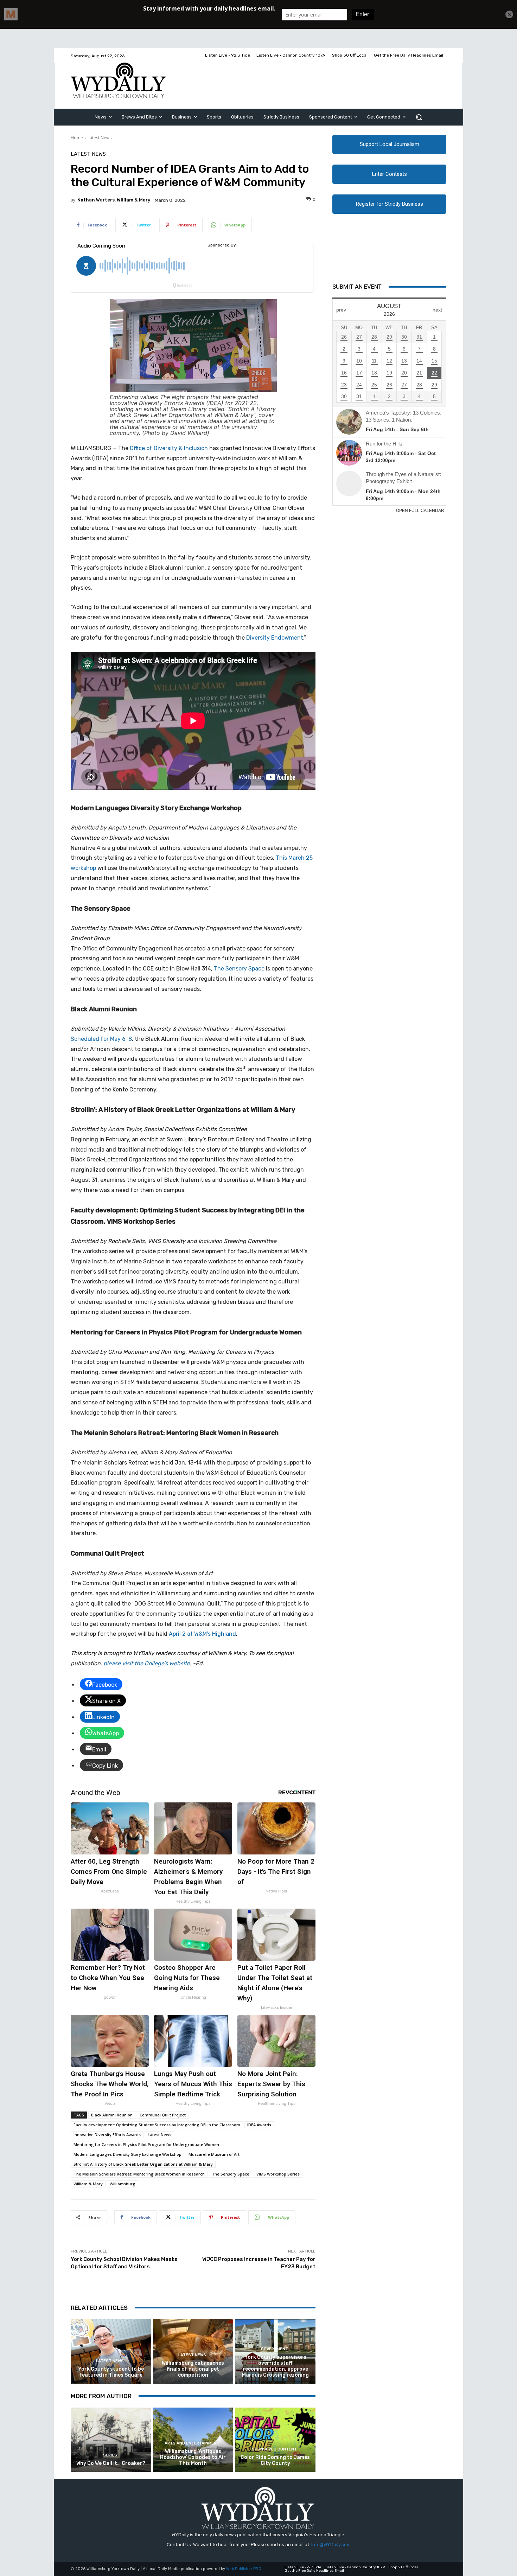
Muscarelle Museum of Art (214, 2154)
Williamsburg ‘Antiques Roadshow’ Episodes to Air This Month (193, 2457)
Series (110, 2455)
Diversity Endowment (275, 638)
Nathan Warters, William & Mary (114, 200)
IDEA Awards (259, 2125)
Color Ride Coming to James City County (275, 2460)
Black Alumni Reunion (112, 2115)
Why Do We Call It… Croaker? (111, 2463)
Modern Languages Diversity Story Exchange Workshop (127, 2154)
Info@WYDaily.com (331, 2545)
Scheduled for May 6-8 (101, 1039)
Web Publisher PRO (244, 2569)
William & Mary (88, 2184)
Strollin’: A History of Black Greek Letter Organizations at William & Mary (143, 2164)
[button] (419, 117)
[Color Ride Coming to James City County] (275, 2440)
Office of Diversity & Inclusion (169, 448)
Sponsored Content (274, 2449)
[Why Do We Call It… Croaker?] (111, 2440)
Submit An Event (357, 287)
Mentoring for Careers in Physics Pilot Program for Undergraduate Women (146, 2144)
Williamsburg (123, 2184)
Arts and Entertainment (192, 2443)
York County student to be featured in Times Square (111, 2372)
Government (275, 2349)
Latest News (100, 138)
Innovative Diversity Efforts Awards (107, 2135)
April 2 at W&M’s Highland (202, 1634)
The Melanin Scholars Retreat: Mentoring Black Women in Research (139, 2174)
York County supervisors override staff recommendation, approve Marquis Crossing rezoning (275, 2366)
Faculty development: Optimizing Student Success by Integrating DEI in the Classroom (157, 2125)
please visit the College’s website (147, 1663)
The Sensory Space (239, 969)
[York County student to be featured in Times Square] (111, 2351)
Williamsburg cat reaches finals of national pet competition (193, 2369)
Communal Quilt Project (163, 2115)
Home (77, 138)
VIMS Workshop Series (278, 2174)
